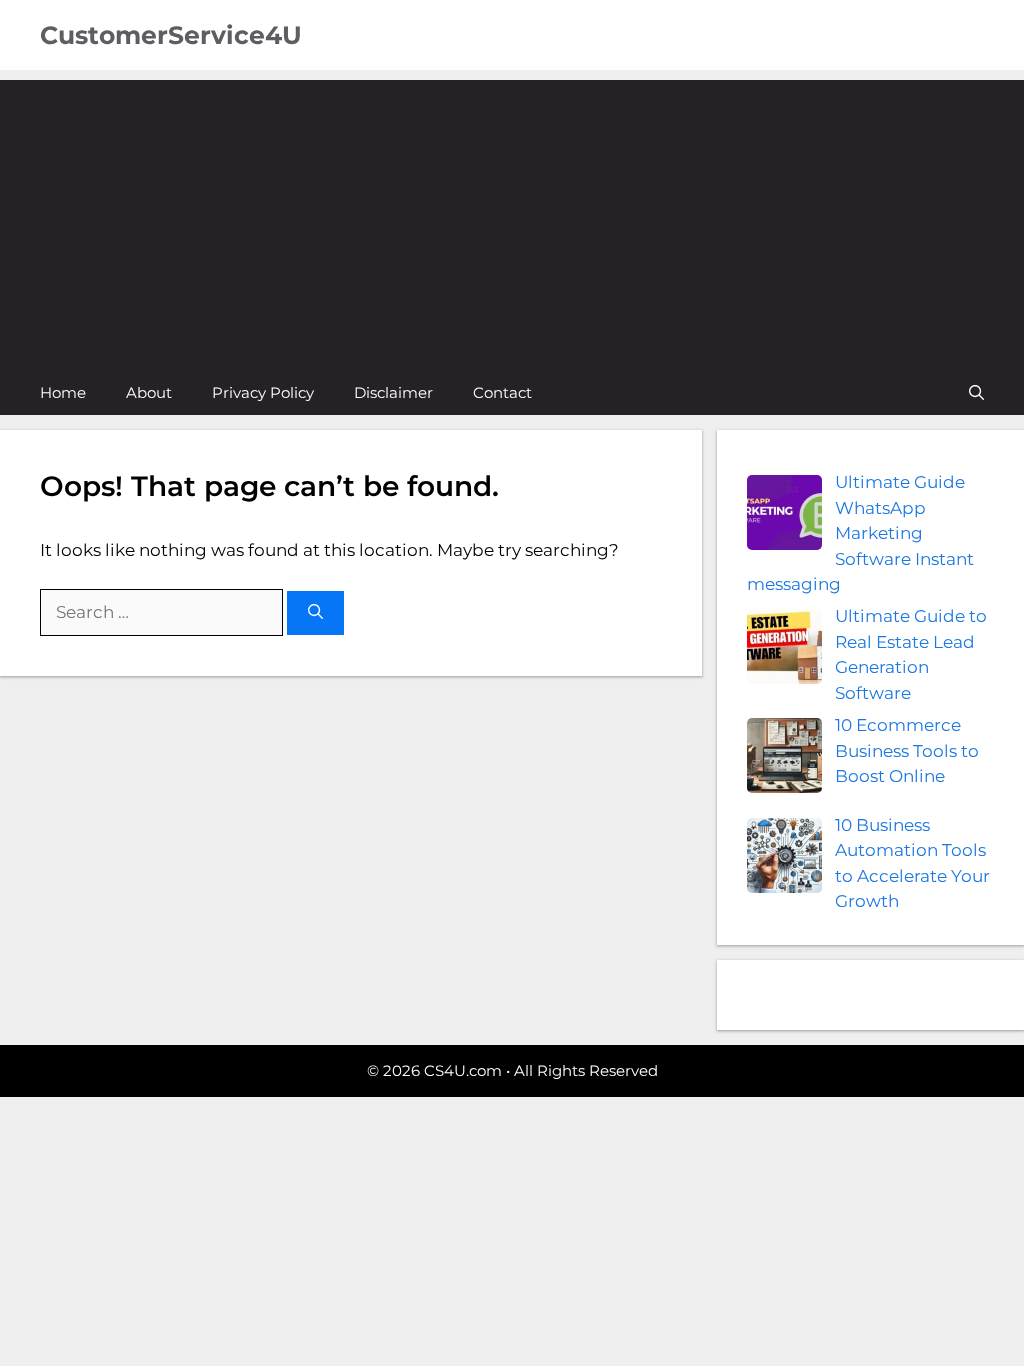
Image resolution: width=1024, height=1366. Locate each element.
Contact (502, 392)
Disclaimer (393, 392)
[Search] (315, 613)
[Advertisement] (512, 220)
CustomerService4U (171, 35)
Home (63, 392)
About (149, 392)
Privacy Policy (263, 392)
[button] (976, 392)
